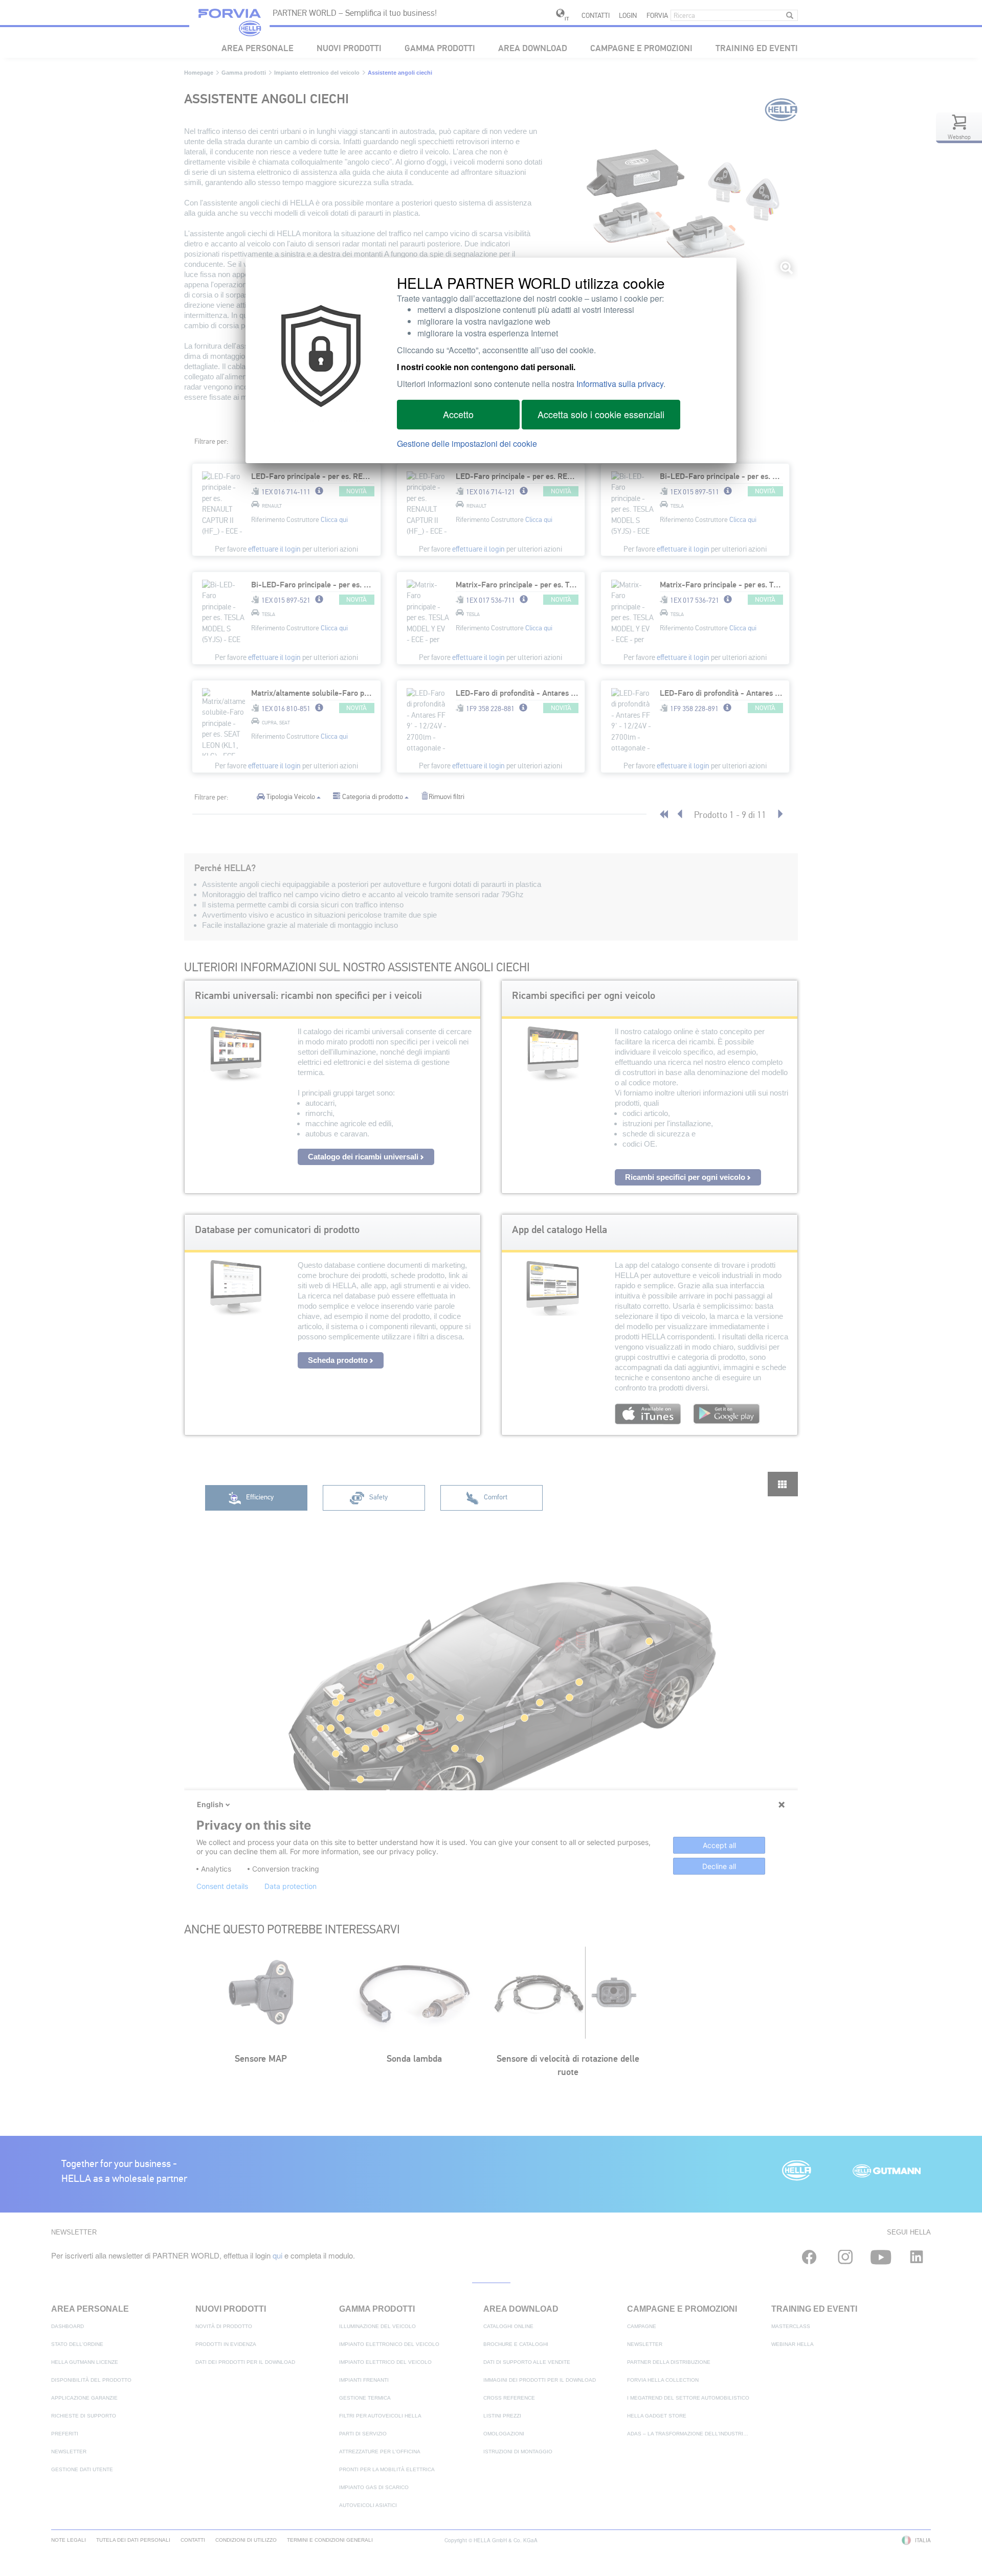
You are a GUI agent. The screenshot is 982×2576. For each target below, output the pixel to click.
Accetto (458, 414)
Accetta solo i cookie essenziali (601, 414)
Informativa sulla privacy (620, 384)
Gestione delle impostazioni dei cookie (467, 443)
